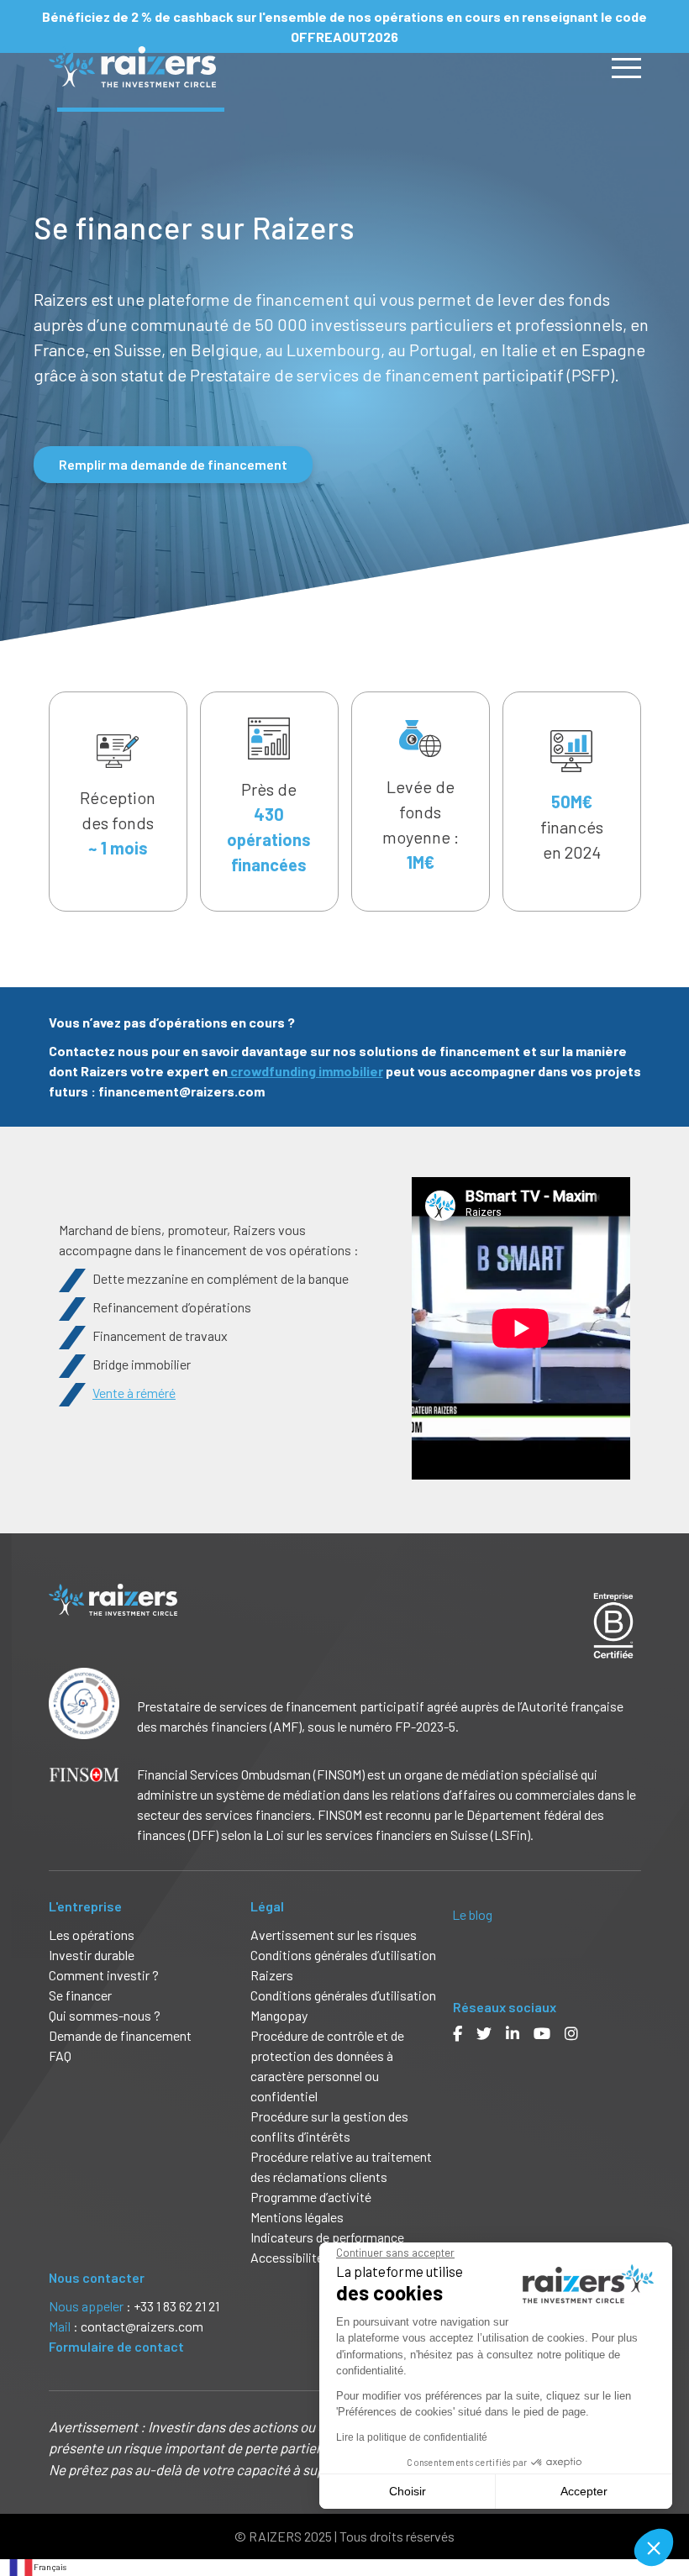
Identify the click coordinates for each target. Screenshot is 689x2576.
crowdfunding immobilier (305, 1071)
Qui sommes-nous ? (105, 2015)
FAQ (60, 2056)
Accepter (584, 2491)
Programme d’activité (311, 2197)
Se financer (80, 1995)
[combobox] (37, 2568)
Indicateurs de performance (327, 2237)
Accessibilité (288, 2257)
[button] (654, 2547)
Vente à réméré (134, 1393)
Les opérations (92, 1935)
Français (50, 2567)
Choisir (408, 2491)
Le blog (472, 1914)
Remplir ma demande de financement (173, 464)
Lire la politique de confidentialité (412, 2437)
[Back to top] (664, 2509)
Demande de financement (120, 2035)
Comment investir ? (104, 1975)
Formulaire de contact (116, 2346)
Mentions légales (297, 2217)
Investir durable (92, 1955)
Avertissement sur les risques (334, 1935)
